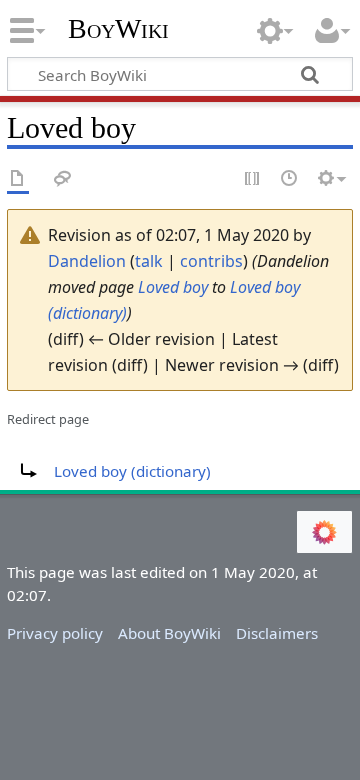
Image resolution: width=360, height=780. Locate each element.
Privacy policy (55, 633)
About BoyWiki (169, 633)
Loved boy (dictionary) (132, 471)
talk (149, 261)
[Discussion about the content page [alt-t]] (63, 179)
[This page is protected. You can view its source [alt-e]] (253, 179)
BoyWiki (118, 29)
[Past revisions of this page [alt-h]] (290, 179)
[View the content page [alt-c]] (18, 179)
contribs (211, 261)
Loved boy (173, 287)
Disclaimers (277, 633)
